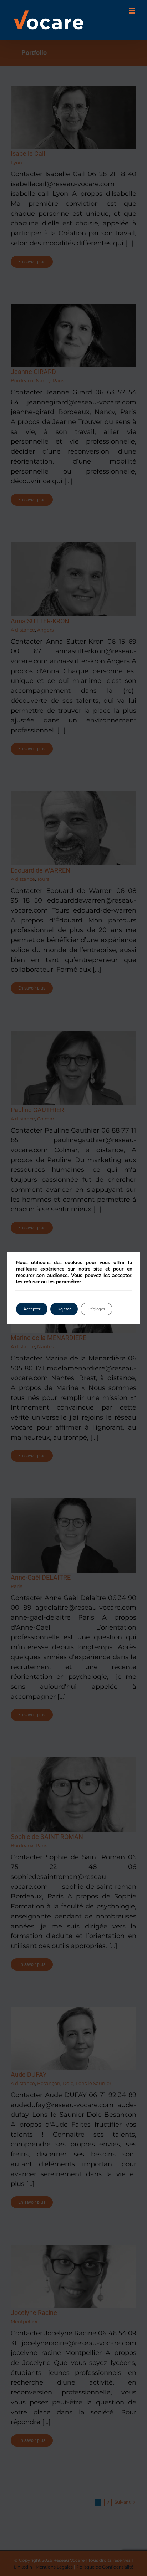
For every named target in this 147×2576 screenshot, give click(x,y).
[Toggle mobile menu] (133, 11)
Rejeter (64, 1309)
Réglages (97, 1309)
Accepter (32, 1309)
